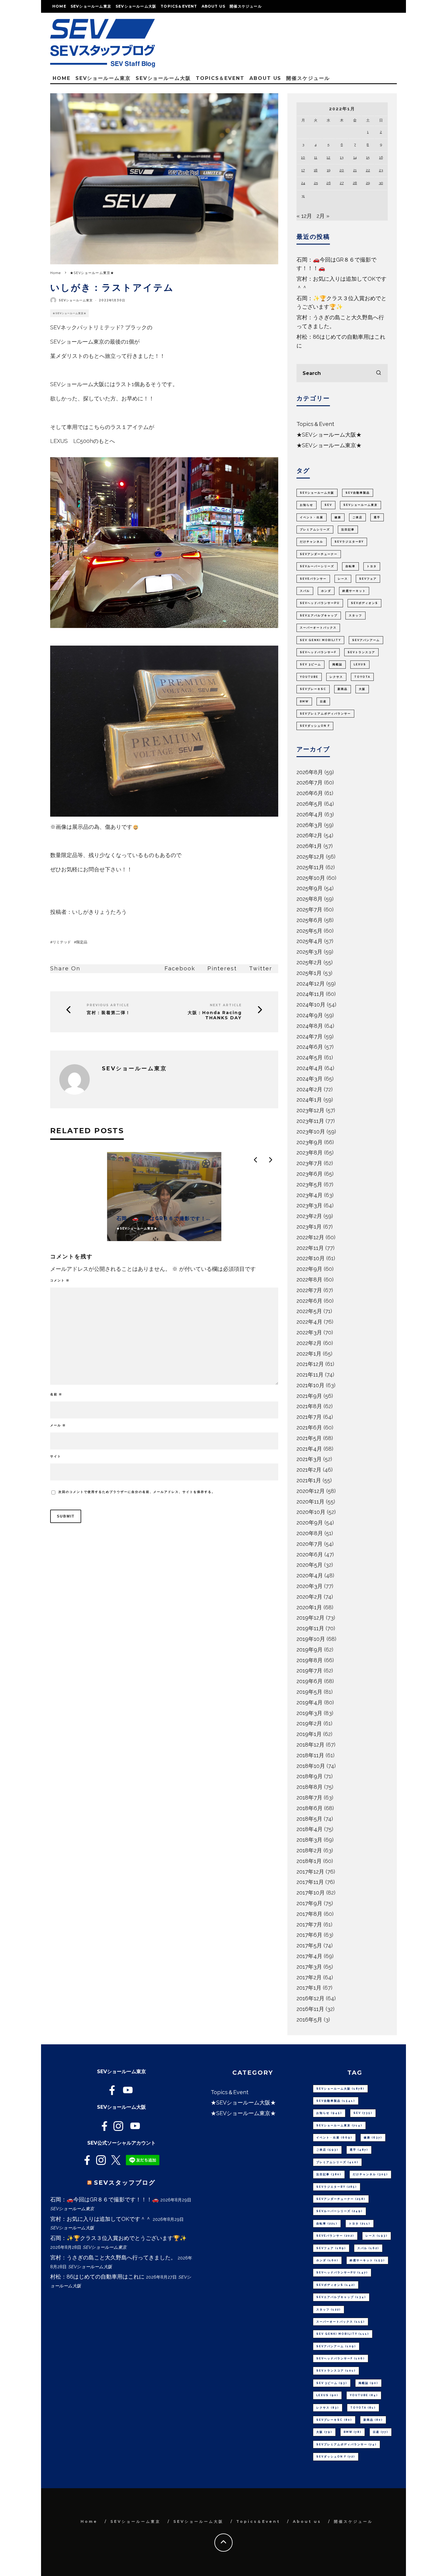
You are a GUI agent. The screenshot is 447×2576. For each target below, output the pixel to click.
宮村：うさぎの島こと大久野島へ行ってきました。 (113, 2257)
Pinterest (222, 968)
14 (355, 157)
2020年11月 (310, 1502)
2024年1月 (309, 1100)
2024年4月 (310, 1068)
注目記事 (348, 530)
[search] (379, 373)
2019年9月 (310, 1650)
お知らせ (307, 505)
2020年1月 (309, 1607)
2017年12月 (310, 1872)
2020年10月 (311, 1512)
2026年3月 (310, 825)
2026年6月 (310, 793)
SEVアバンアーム (366, 640)
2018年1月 (309, 1861)
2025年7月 (309, 909)
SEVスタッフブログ (125, 2183)
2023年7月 (309, 1163)
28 (355, 183)
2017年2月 (309, 1977)
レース (343, 579)
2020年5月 (310, 1565)
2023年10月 (311, 1132)
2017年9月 (309, 1903)
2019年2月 (309, 1723)
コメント (60, 1280)
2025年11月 (310, 867)
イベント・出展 (312, 517)
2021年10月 (310, 1385)
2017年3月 (309, 1967)
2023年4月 (310, 1195)
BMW (304, 701)
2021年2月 (309, 1470)
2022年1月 (309, 1354)
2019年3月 (309, 1713)
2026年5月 (310, 804)
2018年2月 (309, 1850)
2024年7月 (310, 1036)
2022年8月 (309, 1279)
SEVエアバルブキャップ (319, 616)
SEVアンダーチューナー (319, 554)
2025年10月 (311, 878)
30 (381, 183)
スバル (305, 591)
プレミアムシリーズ (315, 530)
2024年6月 (310, 1047)
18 (316, 170)
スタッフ (355, 616)
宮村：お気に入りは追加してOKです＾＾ (101, 2219)
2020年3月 (310, 1586)
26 (328, 183)
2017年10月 (311, 1893)
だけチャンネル (312, 542)
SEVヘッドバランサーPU (320, 603)
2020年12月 (311, 1491)
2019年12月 (310, 1618)
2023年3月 (309, 1205)
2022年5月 (309, 1311)
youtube (309, 677)
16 (381, 157)
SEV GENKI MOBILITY (320, 640)
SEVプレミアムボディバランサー (325, 714)
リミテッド (62, 942)
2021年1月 (309, 1480)
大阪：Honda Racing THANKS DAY (215, 1015)
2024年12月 (311, 984)
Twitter (261, 968)
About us (214, 6)
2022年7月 (309, 1290)
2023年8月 (310, 1153)
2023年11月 (310, 1121)
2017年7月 (309, 1924)
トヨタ (372, 566)
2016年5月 (309, 2020)
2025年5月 (309, 931)
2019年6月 (310, 1681)
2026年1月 (309, 846)
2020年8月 (310, 1533)
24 (303, 183)
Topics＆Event (179, 6)
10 (303, 157)
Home (59, 6)
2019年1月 (309, 1734)
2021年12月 (310, 1364)
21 (355, 170)
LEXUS (360, 664)
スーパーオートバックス (318, 628)
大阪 (362, 689)
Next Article (226, 1005)
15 (368, 157)
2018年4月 (310, 1829)
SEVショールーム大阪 (136, 6)
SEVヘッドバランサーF (318, 652)
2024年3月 (310, 1079)
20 (342, 170)
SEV (328, 505)
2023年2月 (309, 1216)
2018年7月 (309, 1797)
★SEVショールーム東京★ (69, 313)
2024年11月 (310, 994)
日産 (323, 701)
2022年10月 (311, 1258)
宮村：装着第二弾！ (109, 1013)
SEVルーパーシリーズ (317, 566)
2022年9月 (309, 1269)
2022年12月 (310, 1237)
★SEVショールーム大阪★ (329, 435)
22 (368, 170)
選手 (377, 517)
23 (381, 170)
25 (316, 183)
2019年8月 (310, 1660)
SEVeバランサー (313, 579)
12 (328, 157)
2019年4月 (310, 1702)
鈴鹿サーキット (354, 591)
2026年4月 (310, 814)
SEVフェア (368, 579)
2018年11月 (310, 1755)
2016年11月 (310, 2009)
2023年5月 (309, 1184)
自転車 (350, 566)
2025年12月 (310, 857)
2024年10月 (311, 1005)
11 (316, 157)
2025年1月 (309, 973)
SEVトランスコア (361, 652)
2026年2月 (309, 835)
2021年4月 (309, 1449)
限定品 (82, 942)
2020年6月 (310, 1554)
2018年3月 (309, 1840)
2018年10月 (311, 1766)
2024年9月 (310, 1015)
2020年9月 (310, 1523)
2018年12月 (310, 1745)
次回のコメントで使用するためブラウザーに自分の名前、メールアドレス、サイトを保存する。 (137, 1492)
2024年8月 (310, 1026)
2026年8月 (310, 772)
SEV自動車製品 (358, 493)
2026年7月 (310, 782)
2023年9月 (310, 1142)
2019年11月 (310, 1628)
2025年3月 (309, 952)
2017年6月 (309, 1935)
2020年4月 (310, 1575)
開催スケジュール (246, 6)
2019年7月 (309, 1670)
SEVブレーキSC (313, 689)
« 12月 (304, 216)
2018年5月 (309, 1819)
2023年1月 (309, 1227)
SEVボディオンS (364, 603)
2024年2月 (309, 1089)
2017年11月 (310, 1882)
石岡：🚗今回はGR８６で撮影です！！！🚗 (104, 2199)
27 (342, 183)
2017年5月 (309, 1945)
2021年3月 (309, 1459)
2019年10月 (311, 1639)
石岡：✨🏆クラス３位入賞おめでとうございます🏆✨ (118, 2238)
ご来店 (357, 517)
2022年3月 (309, 1332)
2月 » (323, 216)
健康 (338, 517)
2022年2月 (309, 1343)
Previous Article (108, 1005)
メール (58, 1425)
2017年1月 (309, 1988)
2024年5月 (310, 1057)
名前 (56, 1394)
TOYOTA (362, 677)
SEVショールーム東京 (91, 6)
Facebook (180, 968)
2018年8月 (310, 1787)
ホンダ (326, 591)
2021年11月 (310, 1375)
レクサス (336, 677)
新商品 (343, 689)
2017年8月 (309, 1914)
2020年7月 (310, 1544)
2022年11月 (310, 1248)
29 (368, 183)
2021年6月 (309, 1427)
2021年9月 (309, 1396)
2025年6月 (310, 920)
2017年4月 (309, 1956)
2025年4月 (310, 941)
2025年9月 (310, 888)
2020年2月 (309, 1597)
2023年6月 (310, 1174)
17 (303, 170)
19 (329, 170)
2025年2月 (309, 962)
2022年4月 (309, 1322)
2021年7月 (309, 1417)
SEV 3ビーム (310, 664)
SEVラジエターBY (349, 542)
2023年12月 (310, 1110)
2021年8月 (309, 1406)
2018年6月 (310, 1808)
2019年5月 (309, 1692)
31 (303, 196)
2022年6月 (309, 1301)
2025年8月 (310, 899)
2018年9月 (310, 1776)
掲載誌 (337, 664)
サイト (56, 1456)
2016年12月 (310, 1998)
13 (342, 157)
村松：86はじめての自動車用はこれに (97, 2277)
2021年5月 (309, 1438)
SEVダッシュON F (315, 726)
